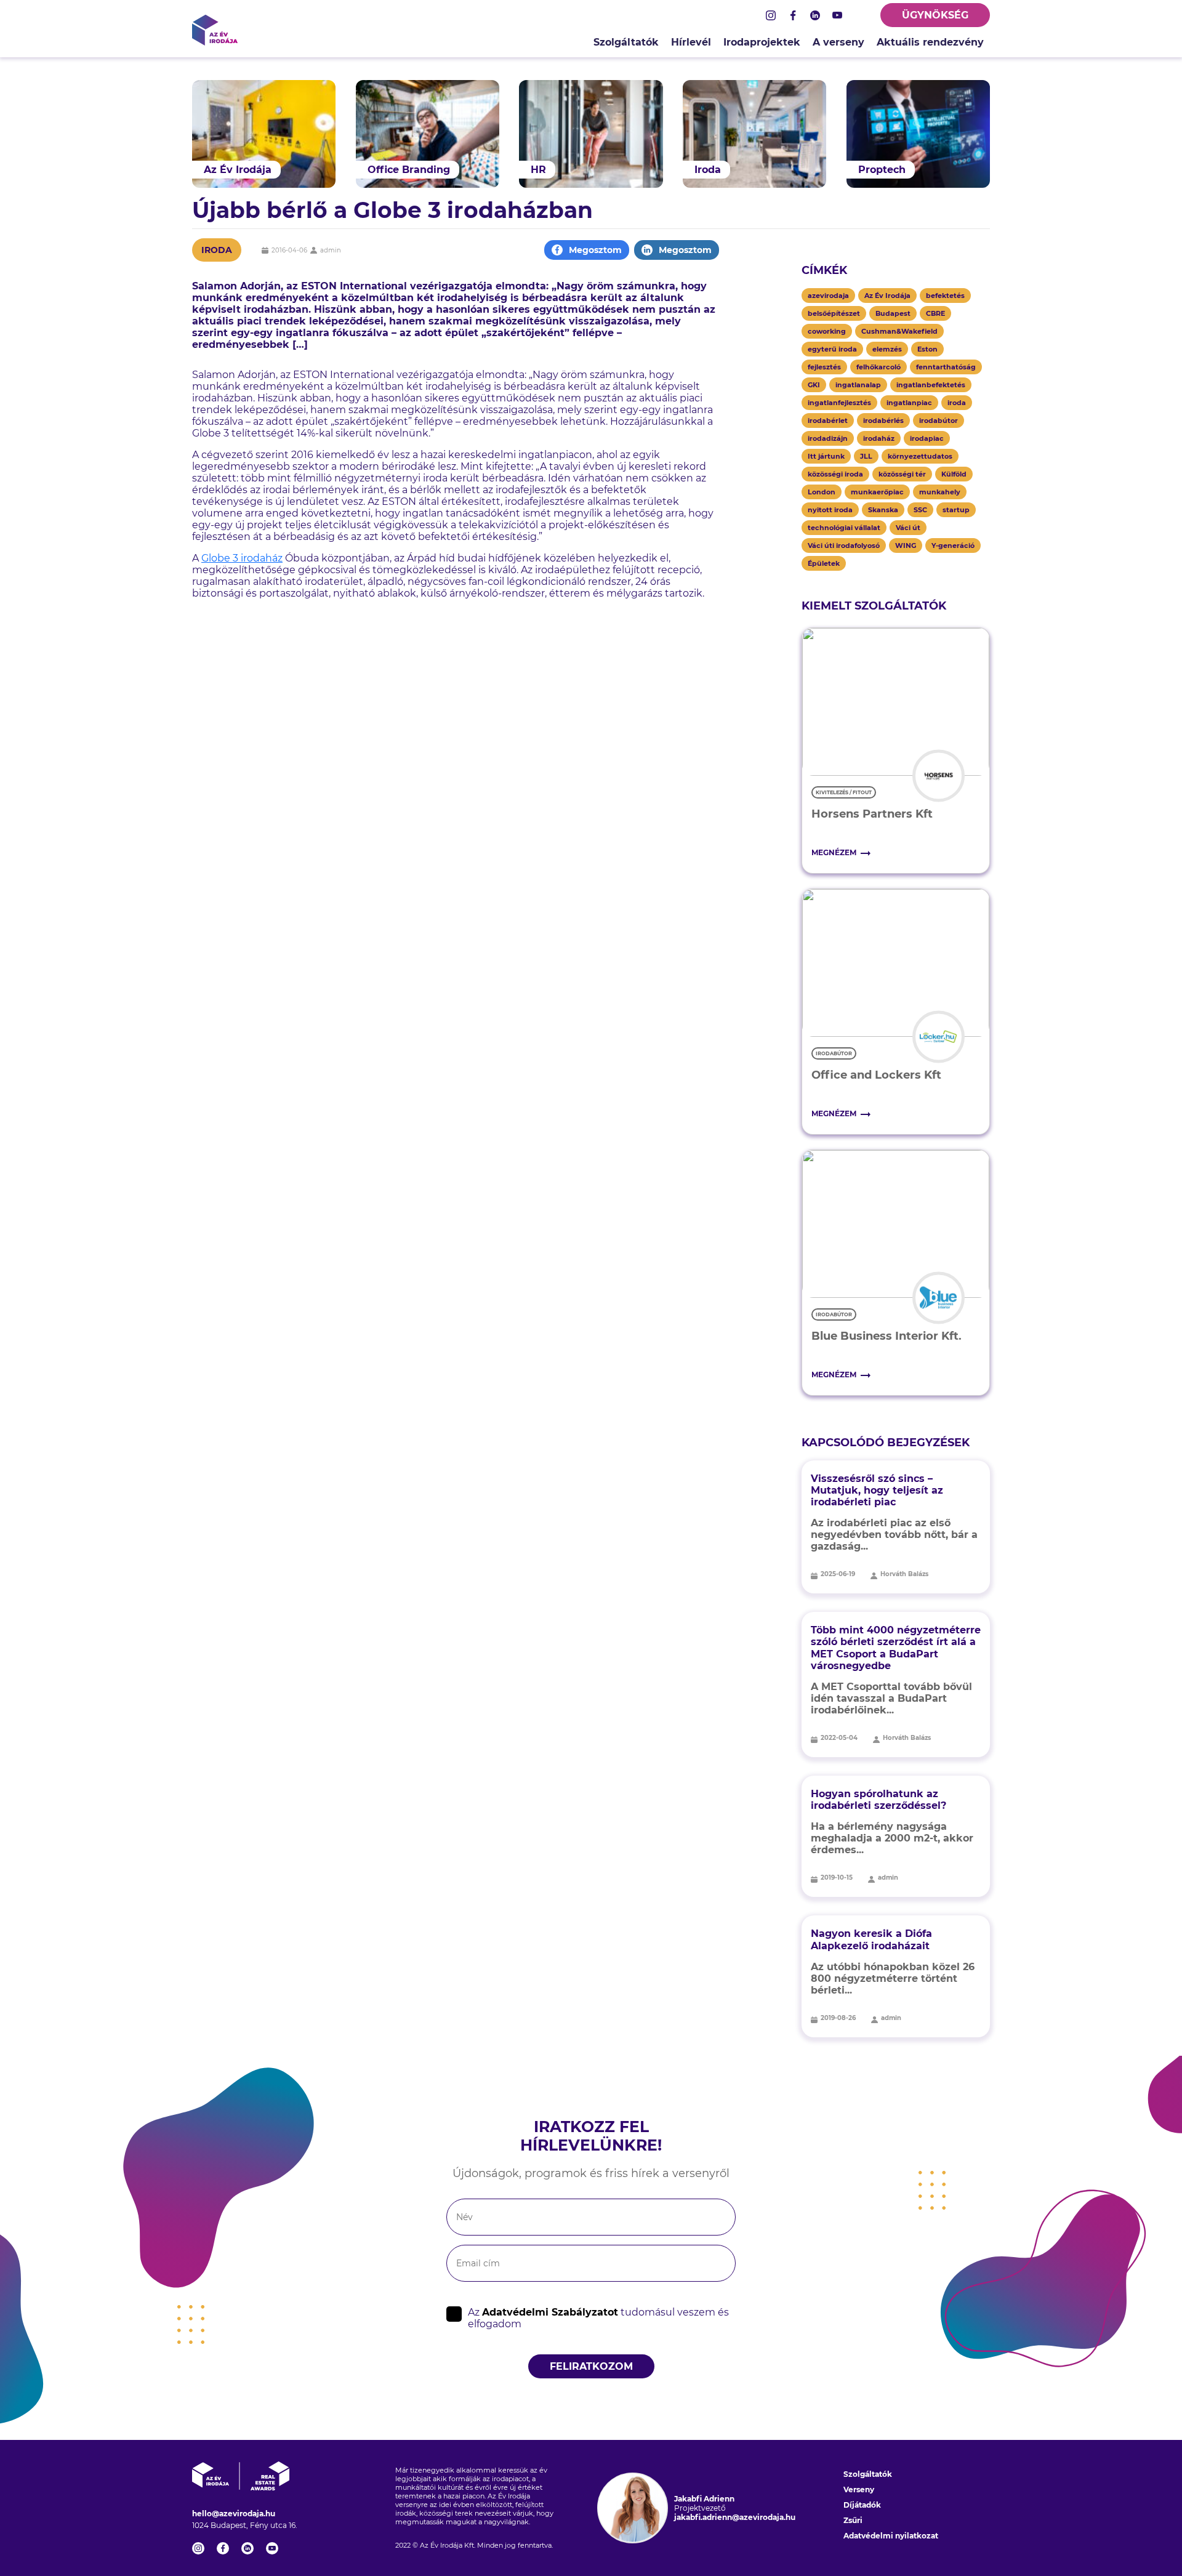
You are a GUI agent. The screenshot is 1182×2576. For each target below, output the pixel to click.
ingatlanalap (858, 385)
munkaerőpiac (877, 492)
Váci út (908, 528)
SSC (920, 510)
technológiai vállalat (844, 528)
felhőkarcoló (878, 367)
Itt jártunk (826, 456)
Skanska (883, 510)
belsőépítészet (834, 313)
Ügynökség (935, 15)
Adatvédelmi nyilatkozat (891, 2536)
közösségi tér (902, 474)
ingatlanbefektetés (931, 385)
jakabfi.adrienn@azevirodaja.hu (735, 2517)
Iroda (217, 250)
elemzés (887, 349)
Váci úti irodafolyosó (844, 545)
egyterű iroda (832, 349)
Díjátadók (862, 2505)
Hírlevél (691, 42)
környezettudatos (920, 456)
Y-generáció (953, 545)
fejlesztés (824, 367)
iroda (957, 403)
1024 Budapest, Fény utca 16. (245, 2525)
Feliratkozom (591, 2366)
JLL (866, 456)
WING (906, 545)
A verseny (838, 42)
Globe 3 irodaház (242, 558)
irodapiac (927, 438)
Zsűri (853, 2520)
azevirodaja (828, 296)
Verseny (859, 2489)
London (822, 492)
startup (956, 510)
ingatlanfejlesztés (839, 403)
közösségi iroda (835, 474)
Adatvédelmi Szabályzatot (550, 2312)
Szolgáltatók (626, 42)
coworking (827, 331)
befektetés (945, 296)
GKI (814, 385)
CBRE (935, 313)
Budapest (893, 313)
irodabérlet (828, 421)
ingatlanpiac (909, 403)
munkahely (940, 492)
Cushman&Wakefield (899, 331)
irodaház (879, 438)
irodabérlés (883, 421)
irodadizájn (828, 438)
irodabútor (939, 421)
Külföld (954, 474)
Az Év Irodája (887, 296)
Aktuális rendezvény (930, 42)
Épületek (824, 563)
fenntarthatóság (946, 367)
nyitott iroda (830, 510)
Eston (927, 349)
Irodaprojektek (762, 42)
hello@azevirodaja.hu (234, 2514)
